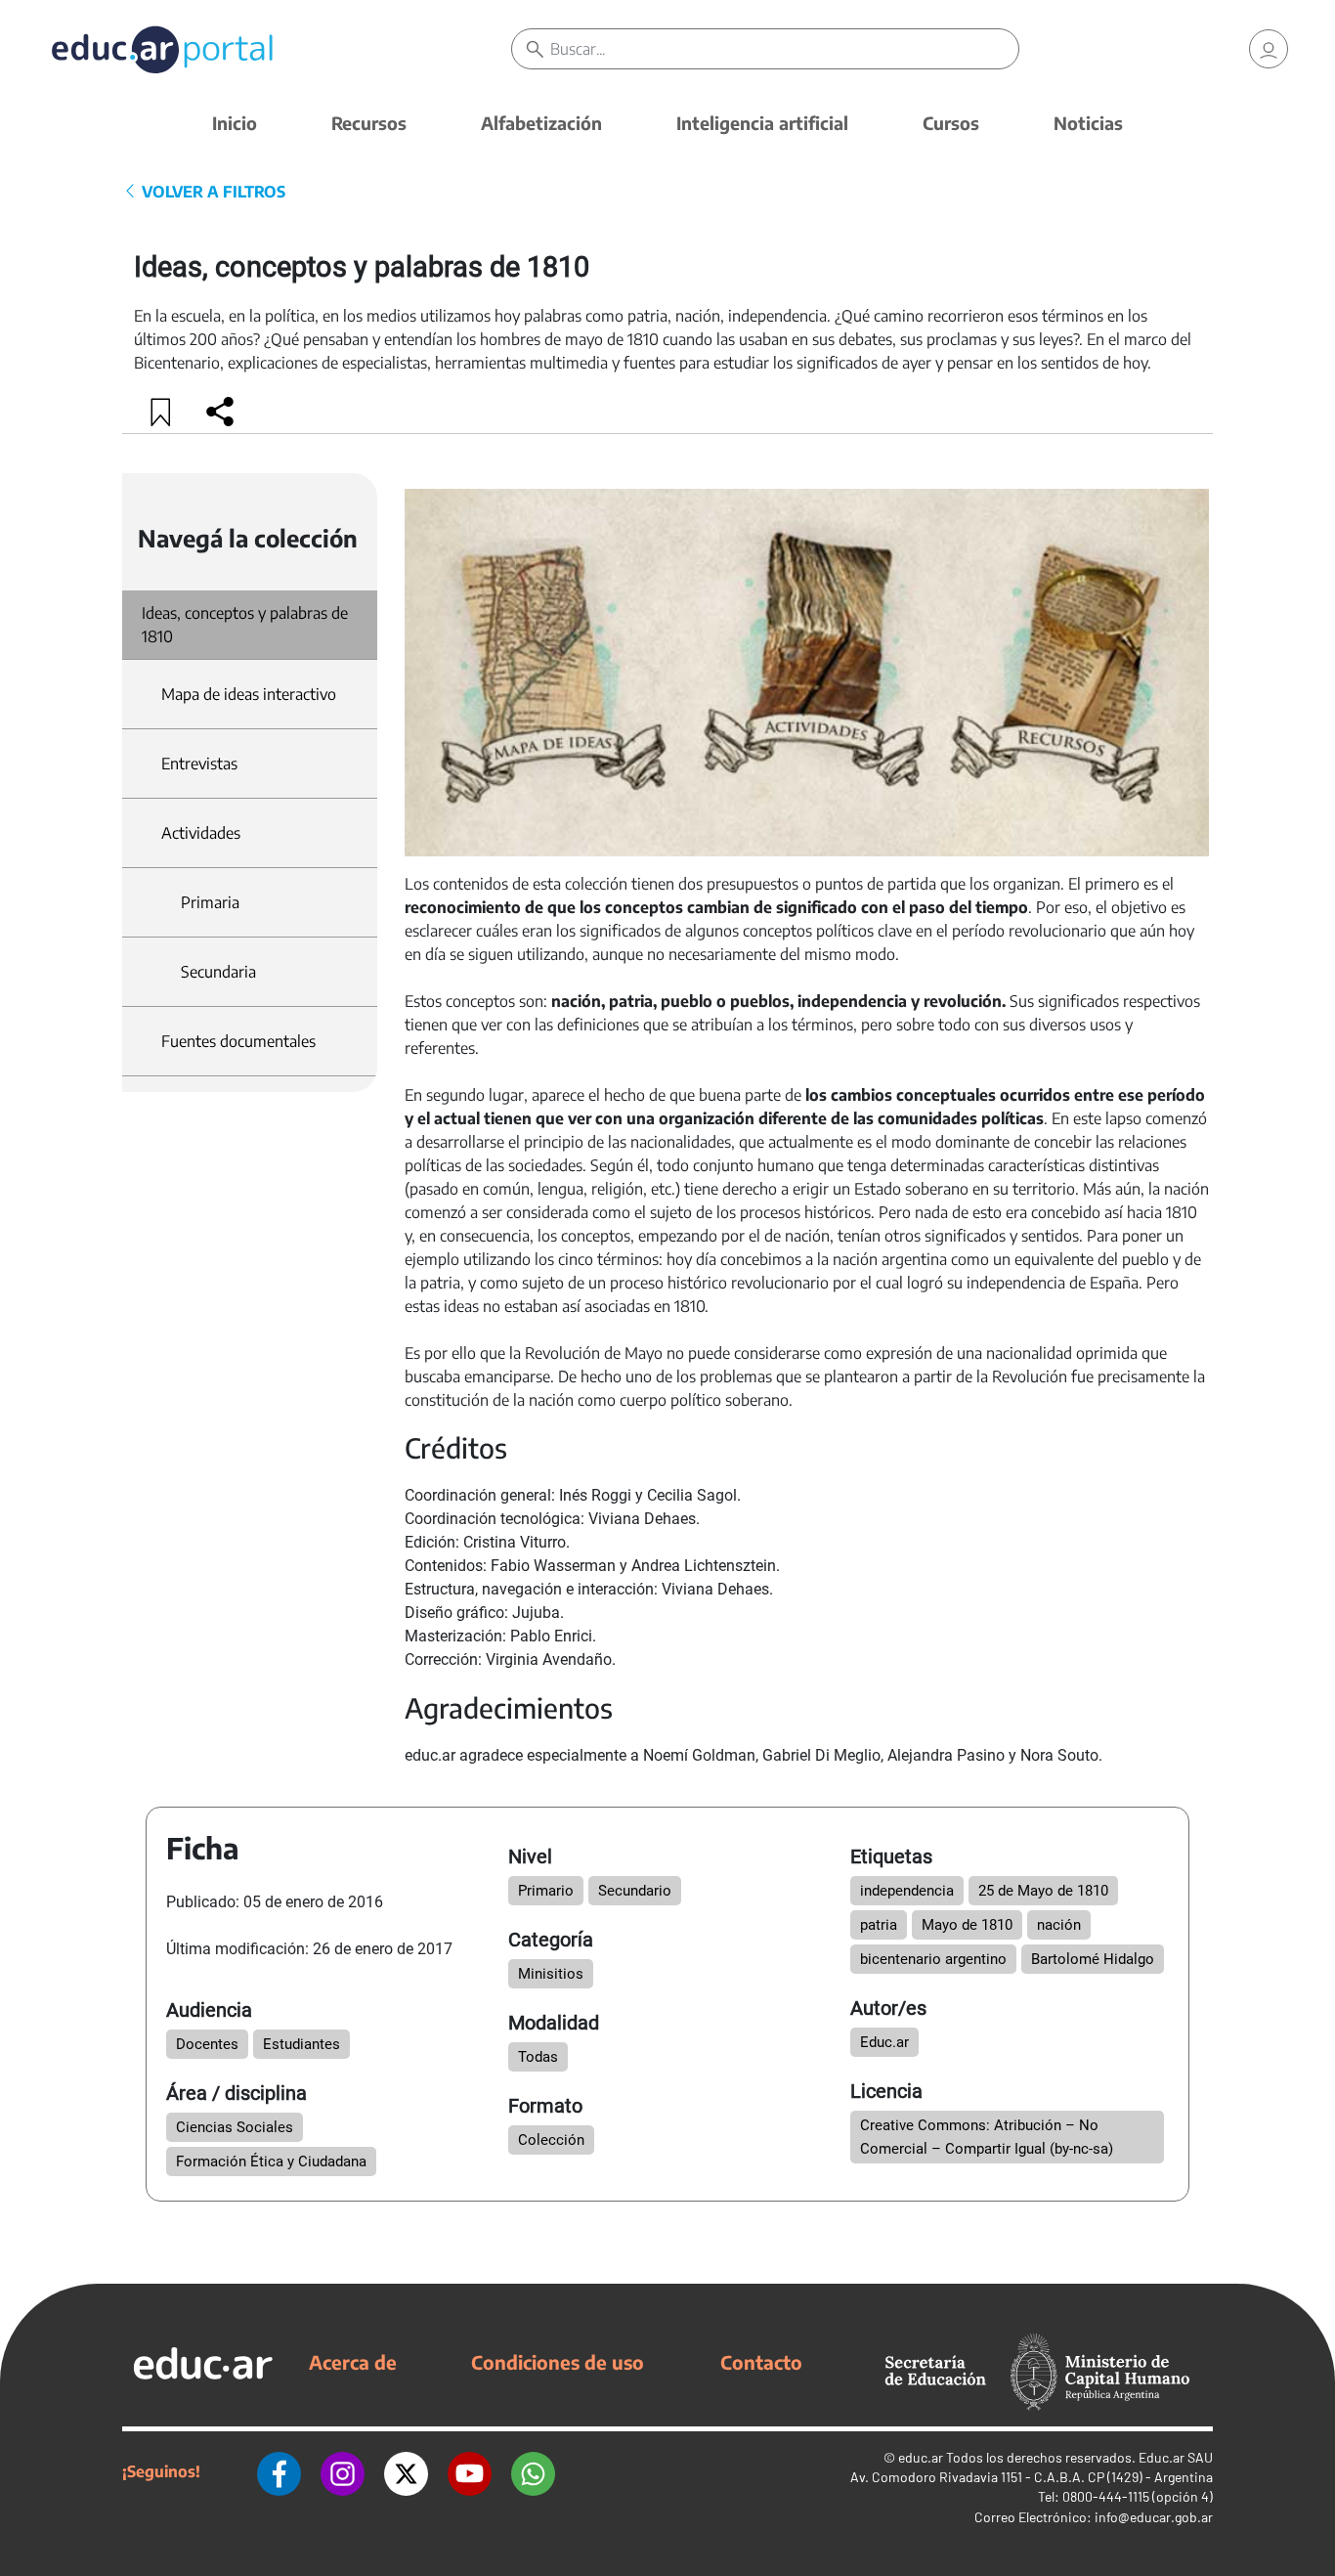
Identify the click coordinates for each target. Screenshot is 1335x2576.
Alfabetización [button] (541, 123)
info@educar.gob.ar (1154, 2517)
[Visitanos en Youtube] (470, 2471)
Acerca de (353, 2362)
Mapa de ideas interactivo (249, 694)
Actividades (201, 833)
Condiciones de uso (558, 2362)
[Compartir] (220, 412)
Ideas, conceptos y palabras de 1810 (245, 625)
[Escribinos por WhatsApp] (533, 2471)
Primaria (210, 902)
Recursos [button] (369, 123)
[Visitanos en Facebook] (279, 2471)
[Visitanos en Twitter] (406, 2471)
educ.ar (921, 2457)
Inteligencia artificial (762, 123)
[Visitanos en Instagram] (343, 2471)
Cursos (951, 123)
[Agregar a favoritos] (161, 412)
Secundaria (218, 972)
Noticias (1088, 123)
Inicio (235, 123)
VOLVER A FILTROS (212, 192)
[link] (1269, 49)
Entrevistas (199, 764)
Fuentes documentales (238, 1041)
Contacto (761, 2362)
